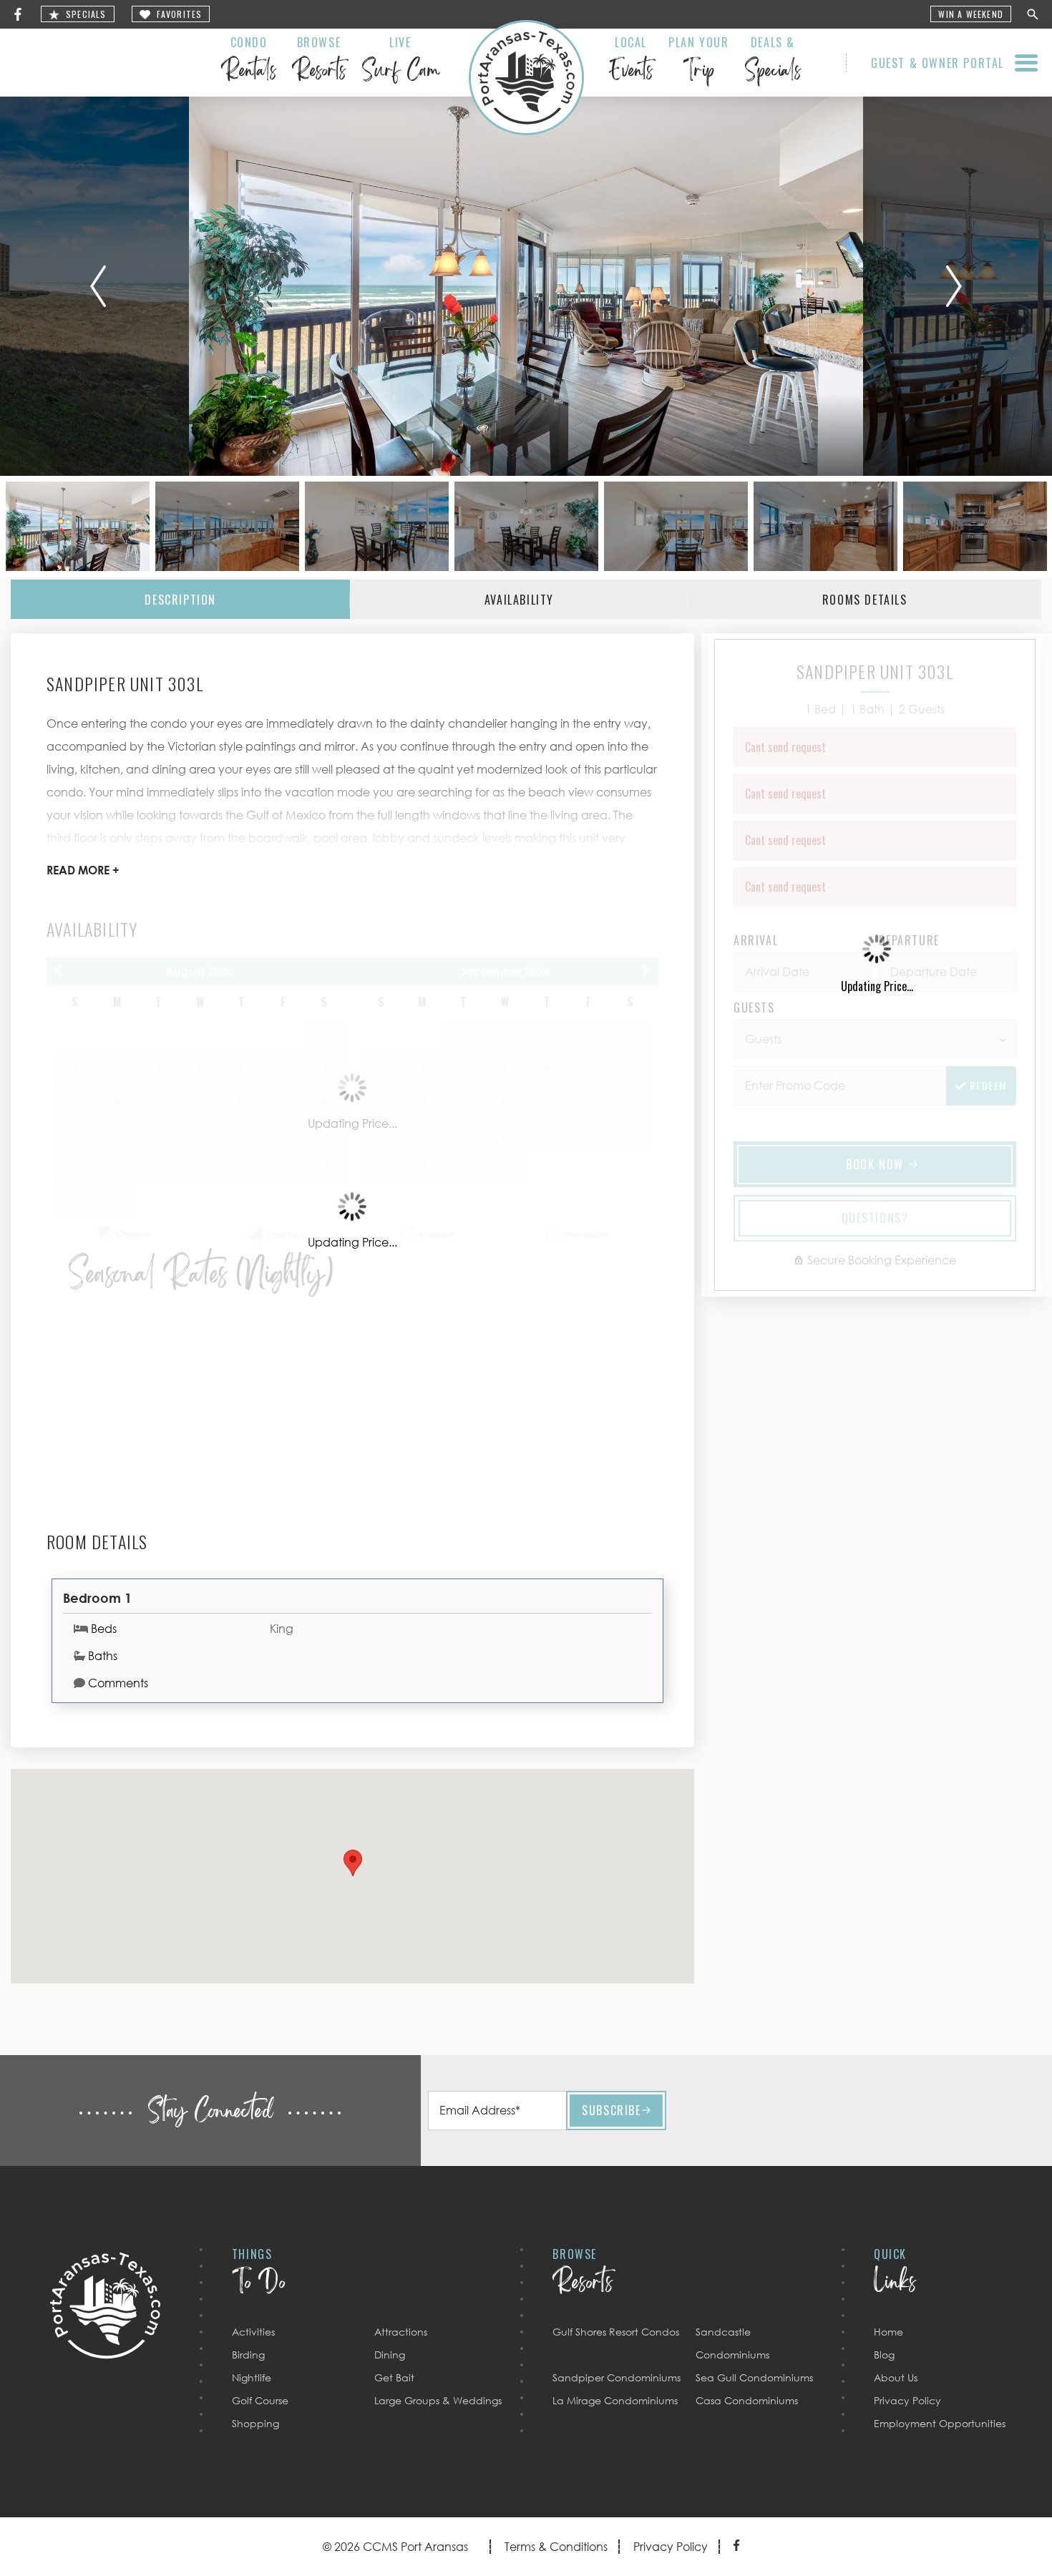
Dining (390, 2355)
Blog (884, 2355)
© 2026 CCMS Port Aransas (395, 2547)
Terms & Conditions (556, 2547)
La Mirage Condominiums (615, 2400)
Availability (519, 600)
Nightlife (252, 2377)
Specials (86, 15)
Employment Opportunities (940, 2423)
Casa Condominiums (747, 2400)
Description (180, 600)
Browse (319, 62)
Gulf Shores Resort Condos (616, 2332)
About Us (896, 2377)
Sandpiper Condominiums (617, 2377)
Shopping (255, 2423)
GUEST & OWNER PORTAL (937, 63)
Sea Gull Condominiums (754, 2377)
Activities (253, 2332)
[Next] (954, 286)
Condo (249, 62)
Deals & (773, 62)
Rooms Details (865, 600)
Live (400, 62)
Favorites (180, 15)
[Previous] (98, 286)
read (83, 870)
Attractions (401, 2332)
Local (631, 62)
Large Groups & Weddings (438, 2400)
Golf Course (260, 2400)
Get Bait (394, 2377)
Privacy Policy (907, 2400)
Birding (248, 2355)
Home (888, 2332)
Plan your (698, 62)
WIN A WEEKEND (971, 15)
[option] (526, 286)
